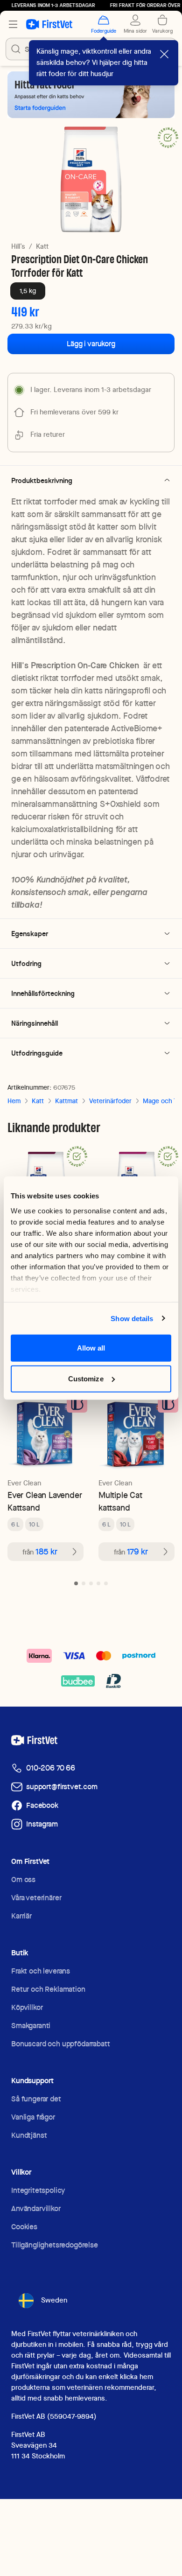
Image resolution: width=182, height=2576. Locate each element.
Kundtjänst (29, 2135)
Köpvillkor (27, 2007)
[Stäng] (164, 54)
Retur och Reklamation (48, 1989)
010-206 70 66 (51, 1768)
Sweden (54, 2300)
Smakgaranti (31, 2026)
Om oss (23, 1879)
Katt (42, 246)
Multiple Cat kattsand (120, 1501)
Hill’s (18, 246)
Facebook (42, 1805)
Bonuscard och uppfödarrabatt (61, 2044)
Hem (14, 1101)
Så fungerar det (36, 2099)
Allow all (91, 1348)
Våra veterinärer (36, 1898)
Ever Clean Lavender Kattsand (45, 1501)
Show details (132, 1318)
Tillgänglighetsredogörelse (55, 2245)
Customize (86, 1378)
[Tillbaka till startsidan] (49, 24)
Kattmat (66, 1101)
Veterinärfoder (110, 1101)
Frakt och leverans (41, 1971)
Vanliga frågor (33, 2117)
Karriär (21, 1916)
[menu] (13, 24)
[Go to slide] (76, 1583)
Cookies (24, 2227)
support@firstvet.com (62, 1787)
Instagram (42, 1824)
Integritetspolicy (38, 2190)
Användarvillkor (36, 2208)
